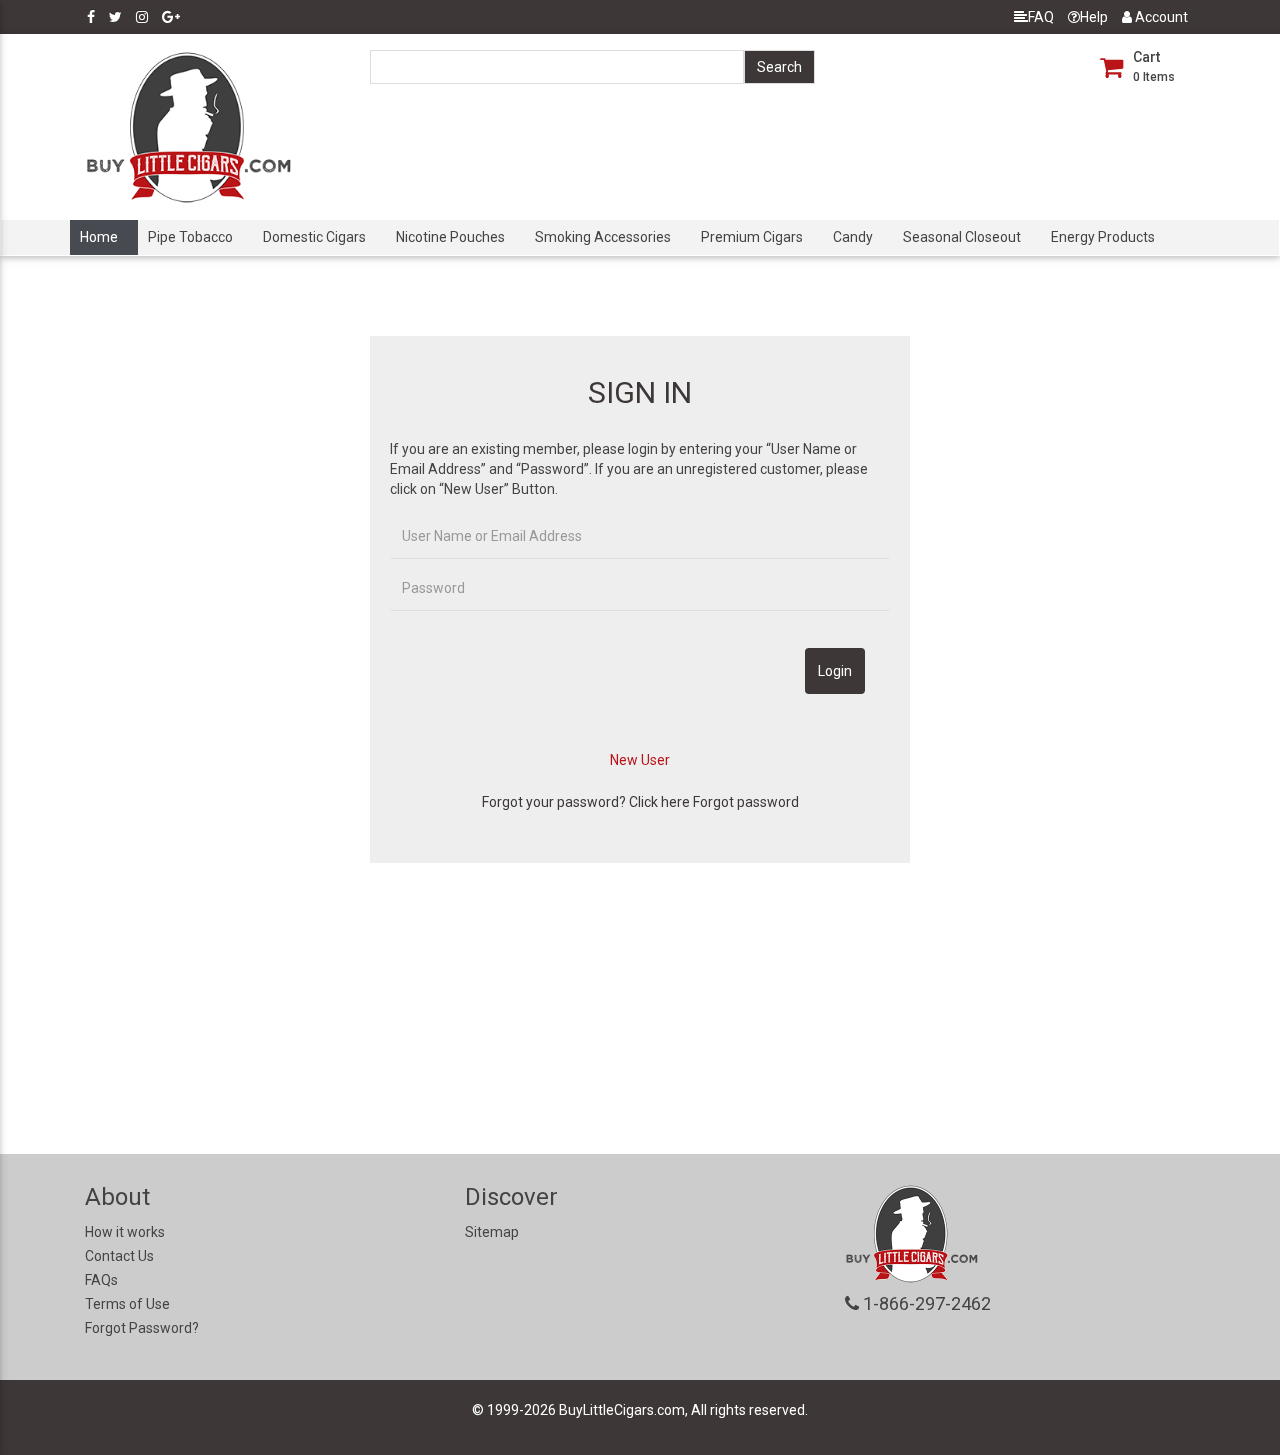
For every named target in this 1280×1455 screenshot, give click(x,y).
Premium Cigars (752, 237)
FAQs (101, 1280)
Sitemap (492, 1232)
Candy (853, 237)
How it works (125, 1232)
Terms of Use (127, 1304)
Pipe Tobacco (190, 237)
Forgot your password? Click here (586, 802)
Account (1160, 17)
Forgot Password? (142, 1328)
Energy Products (1103, 237)
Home (99, 237)
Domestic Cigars (314, 237)
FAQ (1041, 17)
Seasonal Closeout (962, 237)
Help (1094, 17)
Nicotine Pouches (450, 237)
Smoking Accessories (603, 237)
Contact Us (119, 1256)
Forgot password (746, 802)
